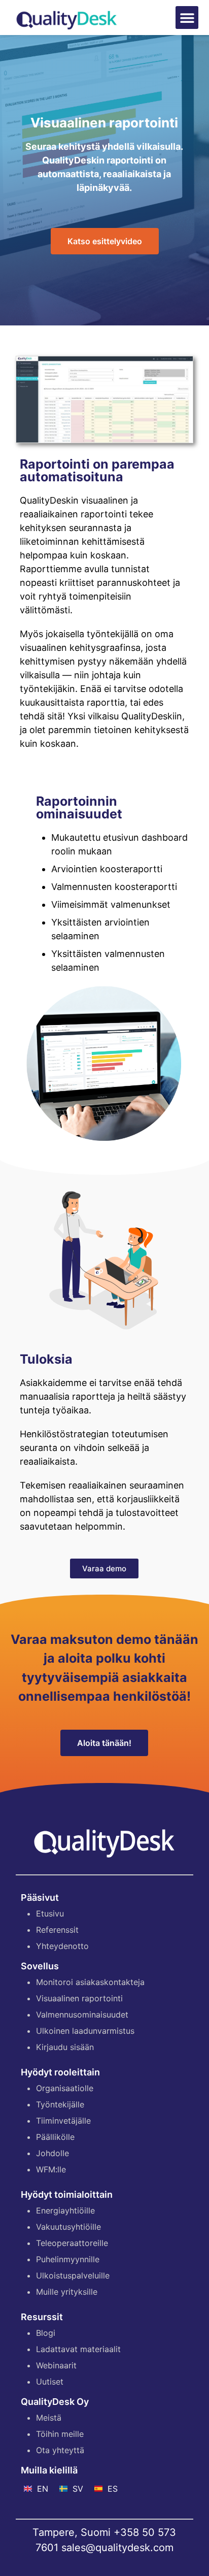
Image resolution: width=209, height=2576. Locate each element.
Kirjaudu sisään (65, 2047)
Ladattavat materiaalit (78, 2349)
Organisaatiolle (65, 2088)
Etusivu (50, 1913)
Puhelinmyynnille (68, 2259)
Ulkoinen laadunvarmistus (85, 2031)
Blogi (46, 2333)
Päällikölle (55, 2137)
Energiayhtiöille (65, 2210)
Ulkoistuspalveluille (73, 2275)
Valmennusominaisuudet (82, 2014)
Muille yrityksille (67, 2292)
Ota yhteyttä (60, 2450)
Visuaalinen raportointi (79, 1998)
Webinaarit (56, 2365)
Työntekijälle (60, 2104)
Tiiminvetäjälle (63, 2121)
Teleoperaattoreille (72, 2243)
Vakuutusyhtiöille (68, 2227)
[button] (187, 18)
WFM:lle (51, 2169)
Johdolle (53, 2153)
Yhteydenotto (62, 1946)
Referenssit (57, 1930)
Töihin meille (60, 2434)
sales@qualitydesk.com (117, 2548)
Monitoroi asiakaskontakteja (90, 1982)
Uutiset (50, 2382)
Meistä (49, 2418)
